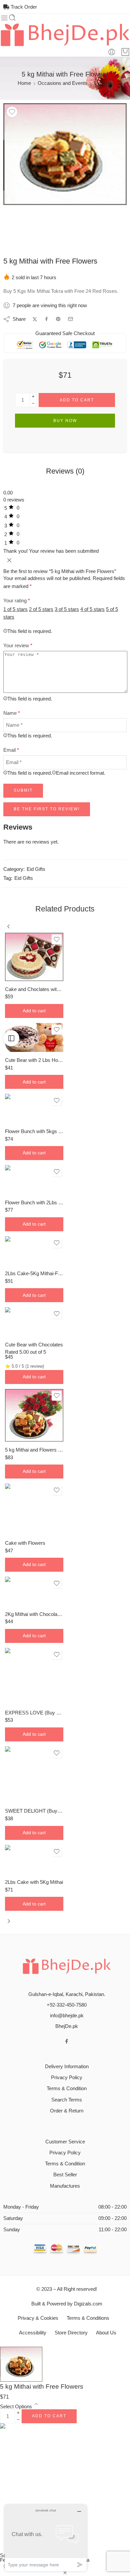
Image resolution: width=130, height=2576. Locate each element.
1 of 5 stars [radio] (15, 609)
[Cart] (125, 52)
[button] (34, 1011)
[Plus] (33, 396)
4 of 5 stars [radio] (92, 609)
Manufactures (65, 2186)
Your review (18, 646)
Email (11, 750)
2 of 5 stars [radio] (41, 609)
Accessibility (33, 2333)
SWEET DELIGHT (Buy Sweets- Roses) (34, 1811)
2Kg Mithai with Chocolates (34, 1614)
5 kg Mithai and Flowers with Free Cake (34, 1450)
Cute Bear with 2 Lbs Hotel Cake (34, 1060)
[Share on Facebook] (46, 319)
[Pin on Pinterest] (58, 319)
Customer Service (65, 2142)
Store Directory (71, 2333)
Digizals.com (88, 2304)
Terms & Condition (67, 2088)
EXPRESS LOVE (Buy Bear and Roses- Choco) (34, 1713)
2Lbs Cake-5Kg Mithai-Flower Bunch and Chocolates (34, 1273)
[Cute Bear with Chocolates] (34, 1322)
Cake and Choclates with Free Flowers (34, 989)
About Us (106, 2333)
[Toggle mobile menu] (4, 18)
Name (12, 713)
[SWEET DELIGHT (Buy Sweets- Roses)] (34, 1775)
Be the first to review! (47, 809)
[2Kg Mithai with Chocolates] (34, 1591)
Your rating (17, 601)
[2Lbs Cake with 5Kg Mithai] (34, 1860)
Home (24, 83)
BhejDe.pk (67, 2026)
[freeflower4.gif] (65, 154)
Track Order (23, 7)
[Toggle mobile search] (12, 18)
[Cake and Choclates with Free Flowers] (34, 957)
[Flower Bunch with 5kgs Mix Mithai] (34, 1108)
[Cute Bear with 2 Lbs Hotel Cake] (34, 1038)
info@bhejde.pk (67, 2016)
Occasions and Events (62, 83)
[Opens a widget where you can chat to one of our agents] (46, 2538)
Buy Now (65, 421)
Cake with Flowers (25, 1543)
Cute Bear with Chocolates (34, 1345)
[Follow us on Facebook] (67, 2041)
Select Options (16, 2407)
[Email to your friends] (70, 319)
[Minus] (33, 403)
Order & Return (67, 2111)
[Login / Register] (112, 52)
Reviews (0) (65, 471)
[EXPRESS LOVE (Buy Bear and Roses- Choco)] (34, 1676)
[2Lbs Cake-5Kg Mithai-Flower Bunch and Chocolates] (34, 1251)
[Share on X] (35, 319)
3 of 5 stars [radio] (67, 609)
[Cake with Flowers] (34, 1509)
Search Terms (67, 2100)
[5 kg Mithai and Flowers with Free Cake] (34, 1415)
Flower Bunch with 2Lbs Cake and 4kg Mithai (34, 1202)
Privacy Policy (67, 2078)
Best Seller (65, 2175)
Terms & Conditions (88, 2318)
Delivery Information (67, 2067)
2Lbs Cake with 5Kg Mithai (34, 1882)
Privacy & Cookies (38, 2318)
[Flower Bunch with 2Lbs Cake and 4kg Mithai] (34, 1180)
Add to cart (77, 400)
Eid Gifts (103, 83)
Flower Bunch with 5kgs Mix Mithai (34, 1131)
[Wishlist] (12, 112)
